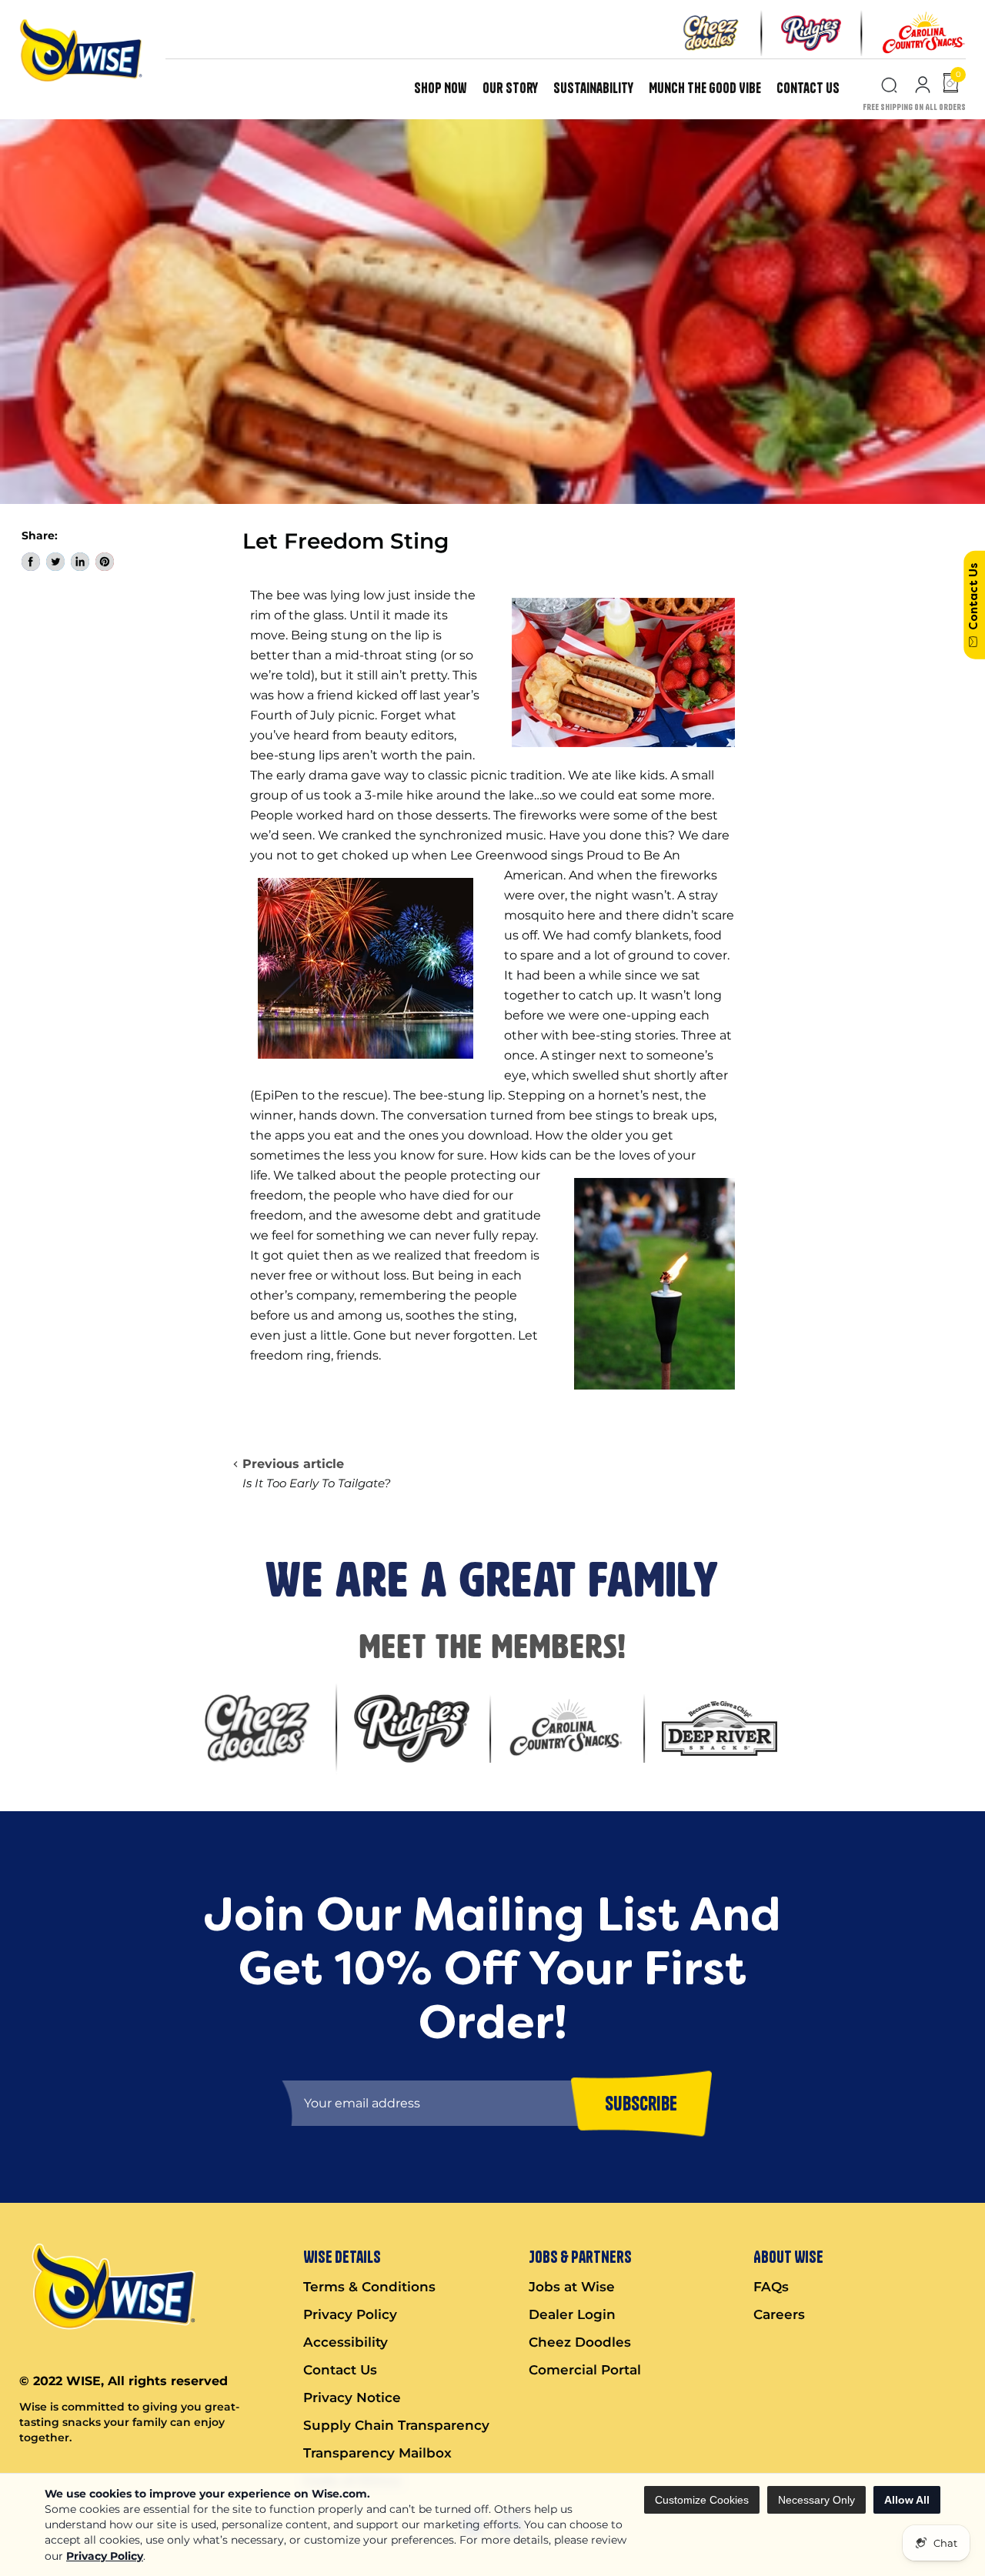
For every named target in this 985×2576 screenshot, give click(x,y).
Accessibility (346, 2342)
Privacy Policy (105, 2556)
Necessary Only (816, 2500)
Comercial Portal (585, 2370)
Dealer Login (572, 2314)
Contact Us (808, 88)
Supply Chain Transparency (396, 2425)
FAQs (771, 2287)
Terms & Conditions (369, 2287)
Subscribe (641, 2103)
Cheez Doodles (580, 2342)
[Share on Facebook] (31, 562)
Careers (779, 2314)
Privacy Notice (352, 2397)
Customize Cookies (702, 2500)
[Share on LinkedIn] (80, 562)
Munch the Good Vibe (705, 88)
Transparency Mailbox (377, 2453)
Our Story (510, 88)
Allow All (907, 2500)
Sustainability (593, 88)
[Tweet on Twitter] (55, 562)
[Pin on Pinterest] (105, 562)
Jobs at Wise (572, 2287)
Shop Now (441, 88)
